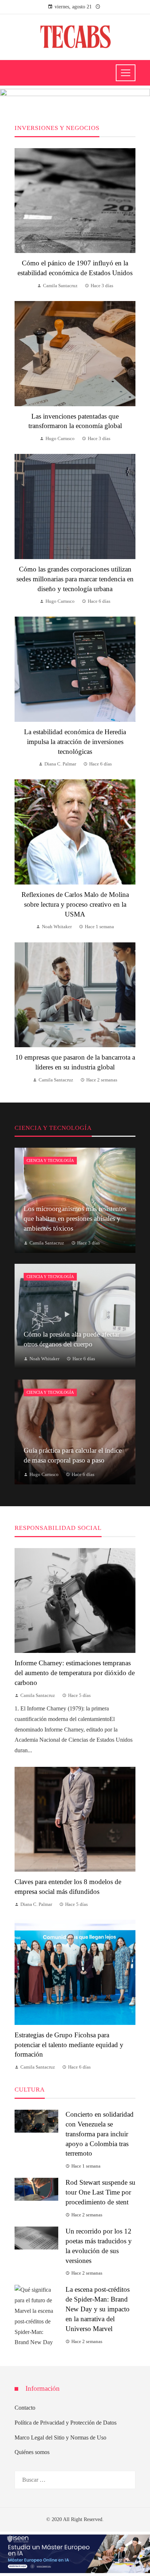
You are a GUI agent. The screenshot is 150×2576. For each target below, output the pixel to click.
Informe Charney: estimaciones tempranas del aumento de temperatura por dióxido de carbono (75, 1673)
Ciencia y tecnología (50, 1160)
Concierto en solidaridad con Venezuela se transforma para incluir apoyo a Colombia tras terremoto (100, 2134)
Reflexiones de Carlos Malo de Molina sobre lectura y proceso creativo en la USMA (75, 904)
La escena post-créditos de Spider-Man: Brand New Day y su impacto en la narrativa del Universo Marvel (98, 2309)
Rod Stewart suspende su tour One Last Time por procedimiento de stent (100, 2192)
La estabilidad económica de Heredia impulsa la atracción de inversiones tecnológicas (75, 742)
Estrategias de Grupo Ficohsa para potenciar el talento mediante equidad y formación (69, 2045)
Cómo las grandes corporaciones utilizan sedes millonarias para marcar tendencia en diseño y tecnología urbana (75, 579)
